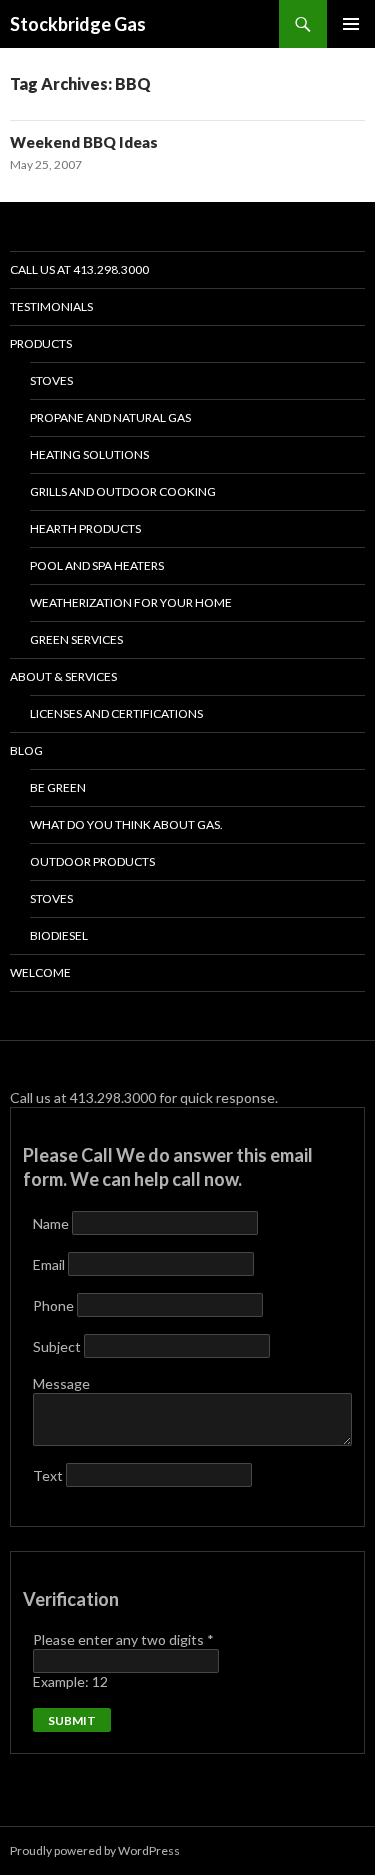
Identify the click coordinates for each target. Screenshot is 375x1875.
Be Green (58, 787)
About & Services (63, 676)
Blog (26, 750)
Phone (55, 1305)
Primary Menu (351, 24)
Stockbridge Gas (78, 24)
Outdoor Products (92, 861)
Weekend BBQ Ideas (84, 142)
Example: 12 (70, 1681)
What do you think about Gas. (126, 824)
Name (52, 1223)
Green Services (76, 639)
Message (61, 1383)
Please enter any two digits (123, 1639)
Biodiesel (59, 935)
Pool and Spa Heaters (97, 565)
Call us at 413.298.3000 (79, 269)
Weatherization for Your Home (131, 602)
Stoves (51, 380)
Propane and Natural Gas (110, 417)
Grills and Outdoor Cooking (123, 491)
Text (49, 1475)
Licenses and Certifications (116, 713)
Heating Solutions (89, 454)
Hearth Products (85, 528)
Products (41, 343)
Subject (58, 1346)
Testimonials (51, 306)
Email (50, 1264)
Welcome (40, 972)
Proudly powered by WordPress (95, 1850)
